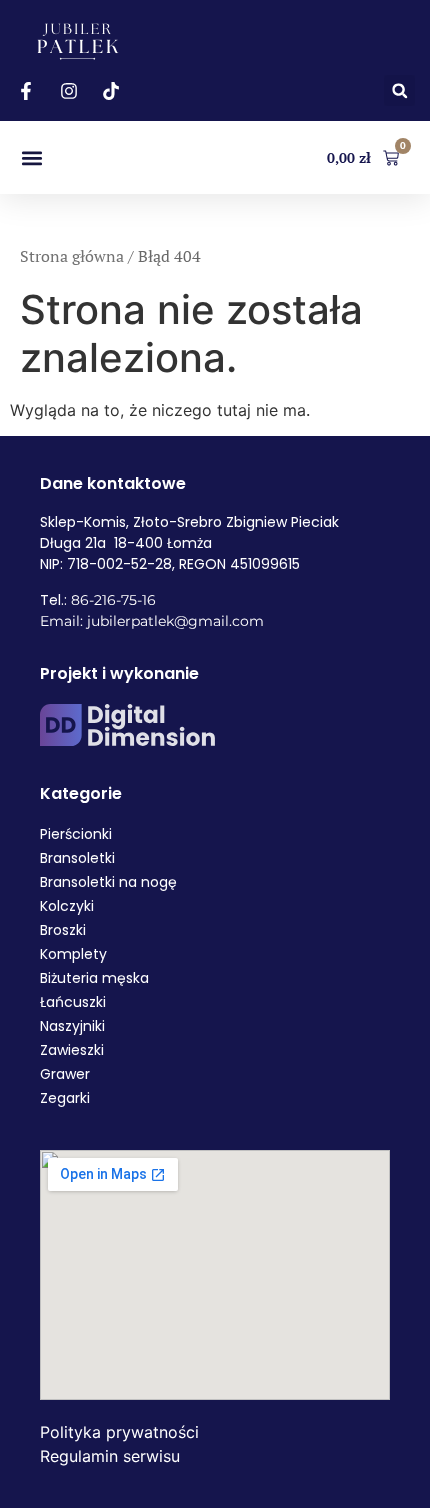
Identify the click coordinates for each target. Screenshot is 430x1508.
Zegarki (65, 1098)
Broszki (63, 930)
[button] (399, 90)
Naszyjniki (72, 1026)
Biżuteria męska (94, 978)
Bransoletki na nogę (108, 882)
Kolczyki (67, 906)
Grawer (65, 1074)
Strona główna (72, 256)
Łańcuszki (73, 1002)
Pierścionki (76, 834)
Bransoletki (77, 858)
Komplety (73, 954)
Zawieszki (72, 1050)
